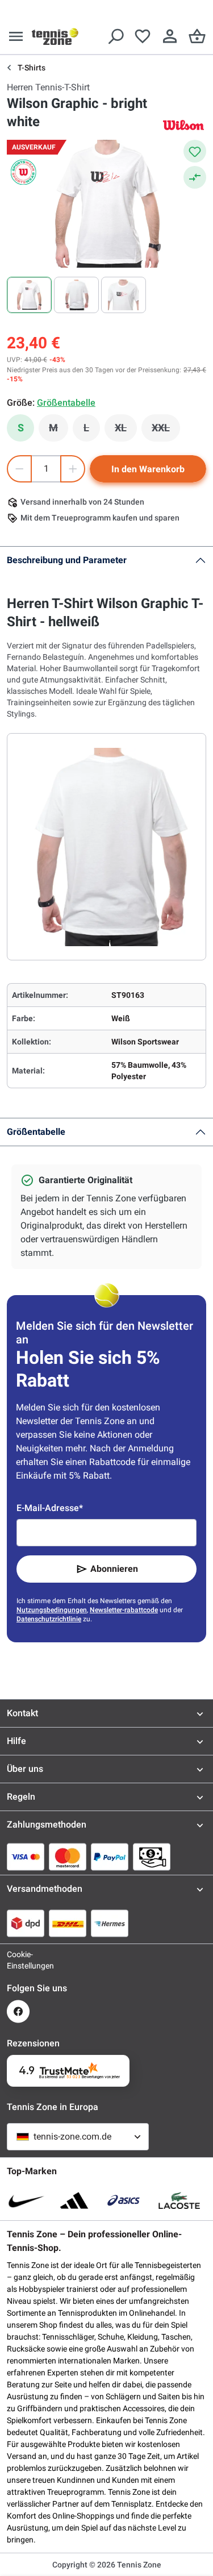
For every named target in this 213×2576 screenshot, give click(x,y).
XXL (166, 431)
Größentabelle (36, 1132)
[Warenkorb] (197, 36)
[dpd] (26, 1923)
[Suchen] (115, 36)
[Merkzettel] (143, 36)
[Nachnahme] (152, 1857)
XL (126, 431)
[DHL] (68, 1923)
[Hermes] (110, 1923)
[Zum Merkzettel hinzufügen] (195, 151)
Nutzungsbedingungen (52, 1610)
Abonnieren (114, 1569)
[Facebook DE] (18, 2011)
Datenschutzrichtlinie (49, 1619)
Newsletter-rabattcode (124, 1610)
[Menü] (16, 36)
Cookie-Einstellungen (18, 1960)
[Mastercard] (68, 1857)
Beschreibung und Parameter (67, 560)
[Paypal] (110, 1857)
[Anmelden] (170, 36)
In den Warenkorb (148, 469)
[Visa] (26, 1857)
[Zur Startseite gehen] (55, 36)
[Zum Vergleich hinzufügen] (195, 177)
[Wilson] (183, 125)
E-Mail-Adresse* (50, 1508)
